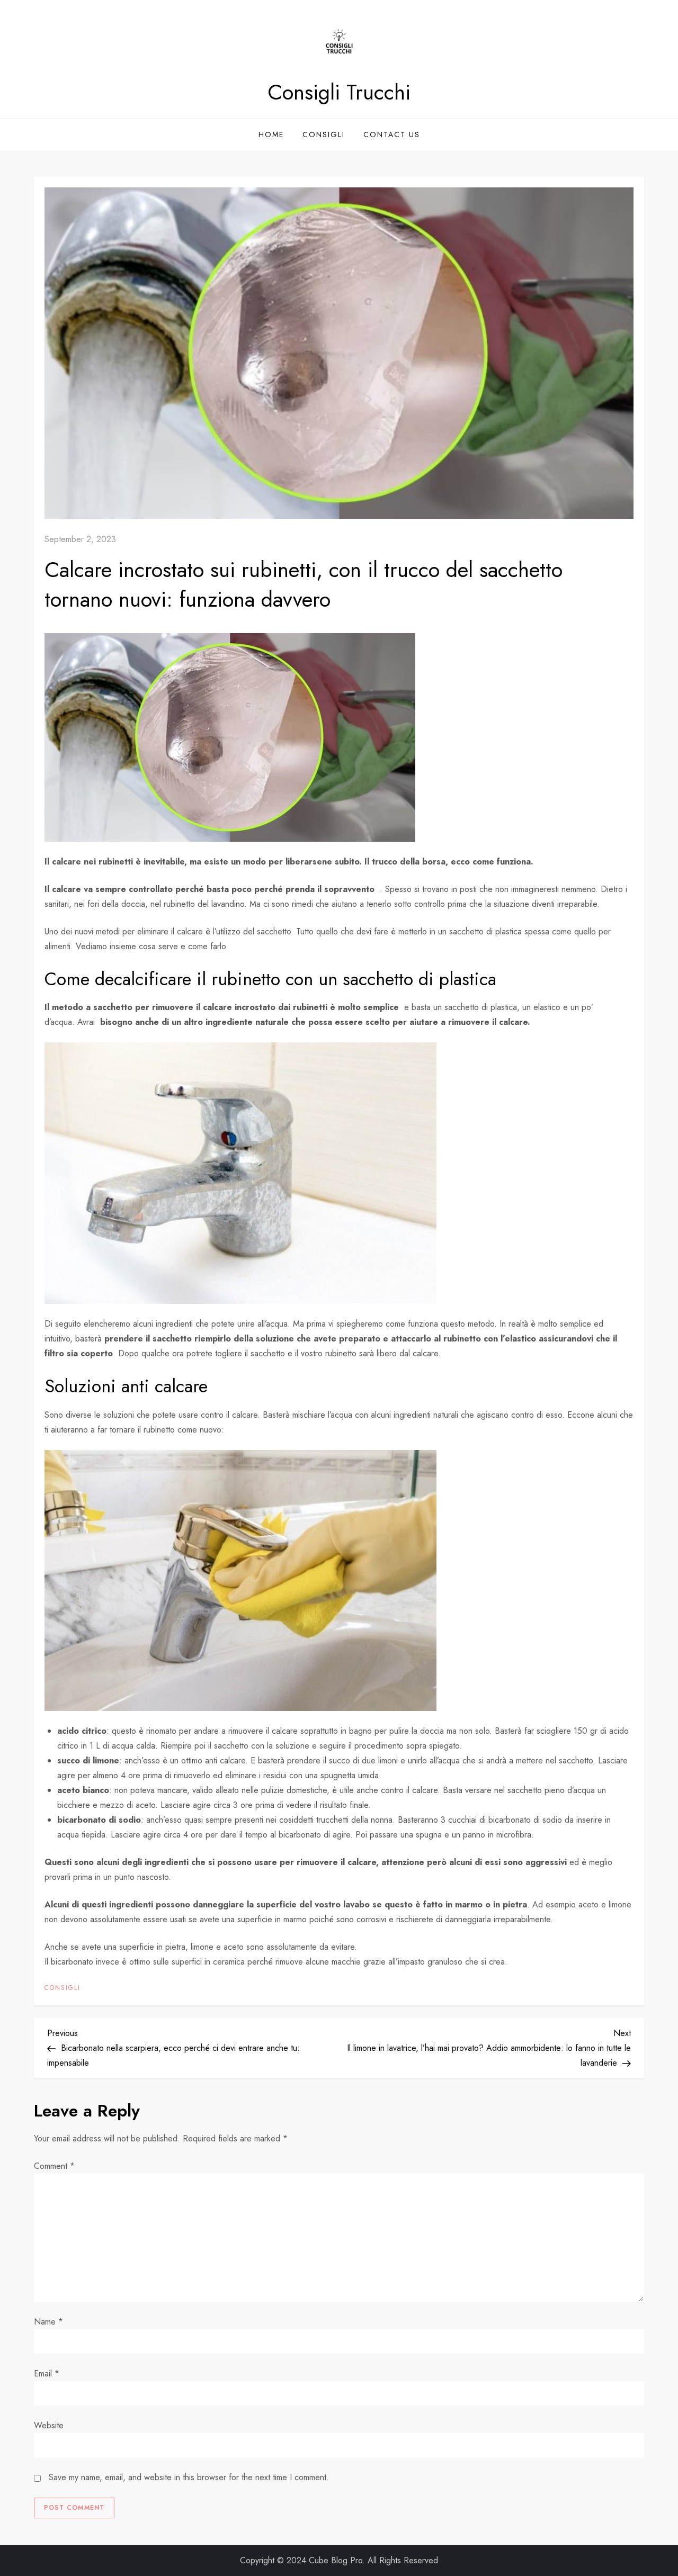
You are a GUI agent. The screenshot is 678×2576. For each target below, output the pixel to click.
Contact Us (392, 134)
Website (49, 2425)
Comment (54, 2166)
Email (47, 2374)
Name (48, 2322)
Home (271, 134)
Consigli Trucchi (339, 92)
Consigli (324, 134)
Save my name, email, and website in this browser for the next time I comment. (189, 2477)
